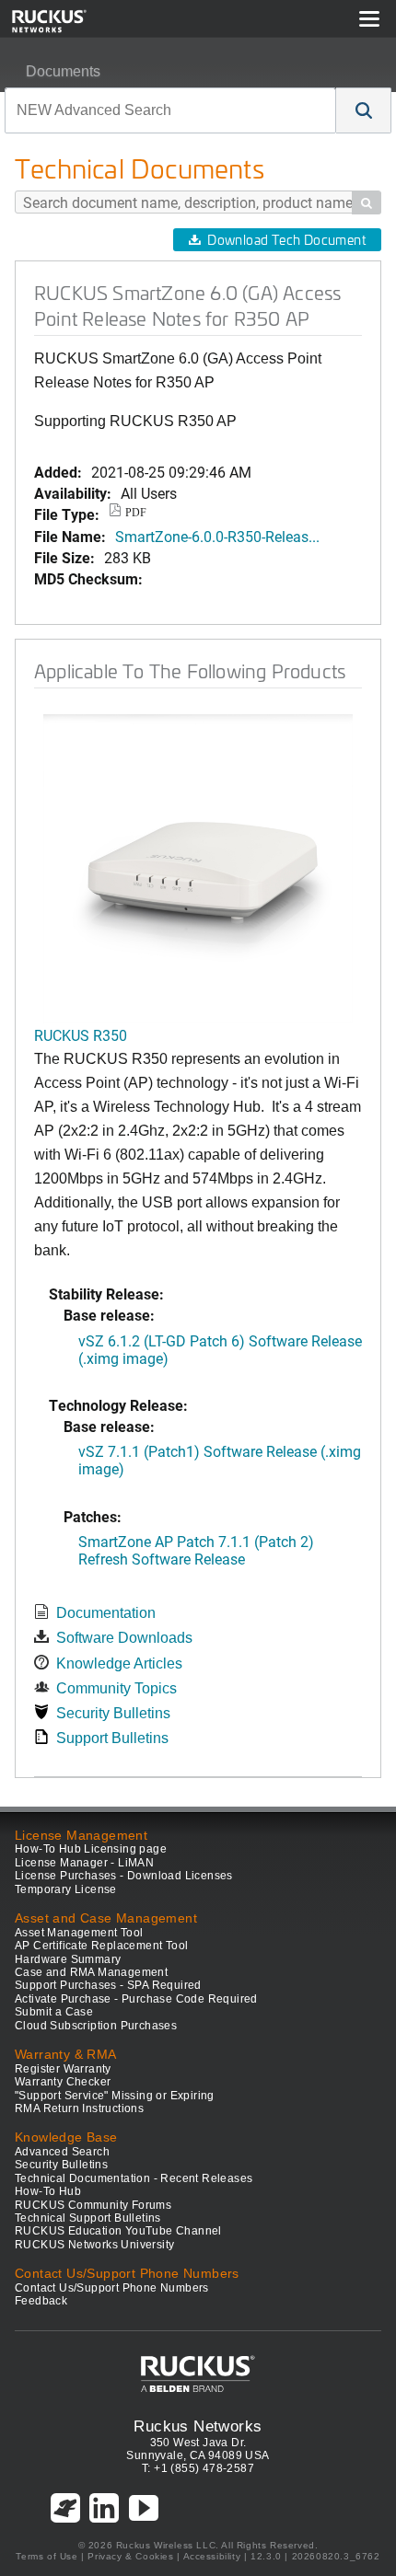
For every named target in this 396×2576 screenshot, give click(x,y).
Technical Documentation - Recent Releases (134, 2178)
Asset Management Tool (79, 1933)
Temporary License (66, 1889)
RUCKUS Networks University (94, 2245)
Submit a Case (54, 2012)
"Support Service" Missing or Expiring (115, 2096)
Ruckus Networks (198, 2426)
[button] (364, 110)
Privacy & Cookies (130, 2556)
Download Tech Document (286, 240)
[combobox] (170, 110)
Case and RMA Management (91, 1972)
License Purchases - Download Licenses (124, 1876)
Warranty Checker (63, 2082)
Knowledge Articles (119, 1663)
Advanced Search (62, 2152)
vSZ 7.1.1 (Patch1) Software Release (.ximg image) (220, 1460)
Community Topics (116, 1688)
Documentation (106, 1613)
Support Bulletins (112, 1738)
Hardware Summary (68, 1959)
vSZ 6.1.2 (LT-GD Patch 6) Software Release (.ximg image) (220, 1349)
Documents (63, 71)
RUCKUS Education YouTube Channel (118, 2231)
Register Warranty (63, 2069)
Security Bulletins (113, 1713)
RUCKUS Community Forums (93, 2205)
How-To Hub (48, 2191)
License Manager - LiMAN (84, 1863)
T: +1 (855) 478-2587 (198, 2468)
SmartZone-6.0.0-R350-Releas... (217, 536)
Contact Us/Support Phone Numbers (112, 2288)
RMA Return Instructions (79, 2108)
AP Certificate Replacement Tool (101, 1946)
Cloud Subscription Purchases (96, 2026)
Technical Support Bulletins (88, 2218)
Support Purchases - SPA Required (108, 1985)
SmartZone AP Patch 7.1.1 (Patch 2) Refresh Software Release (196, 1550)
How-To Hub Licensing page (91, 1849)
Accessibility (212, 2556)
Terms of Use (47, 2556)
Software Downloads (124, 1638)
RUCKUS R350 (81, 1035)
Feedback (41, 2301)
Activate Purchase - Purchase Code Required (136, 1999)
